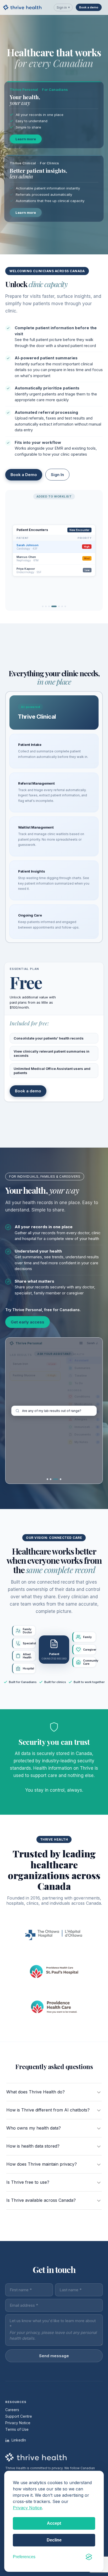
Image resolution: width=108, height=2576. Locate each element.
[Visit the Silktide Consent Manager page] (89, 2557)
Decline (54, 2540)
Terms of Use (17, 2429)
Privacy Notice (27, 2508)
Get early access (28, 1322)
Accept (54, 2523)
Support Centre (19, 2416)
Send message (54, 2356)
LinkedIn (18, 2440)
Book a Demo (24, 475)
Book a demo (89, 7)
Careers (12, 2410)
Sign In (57, 475)
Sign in (63, 7)
